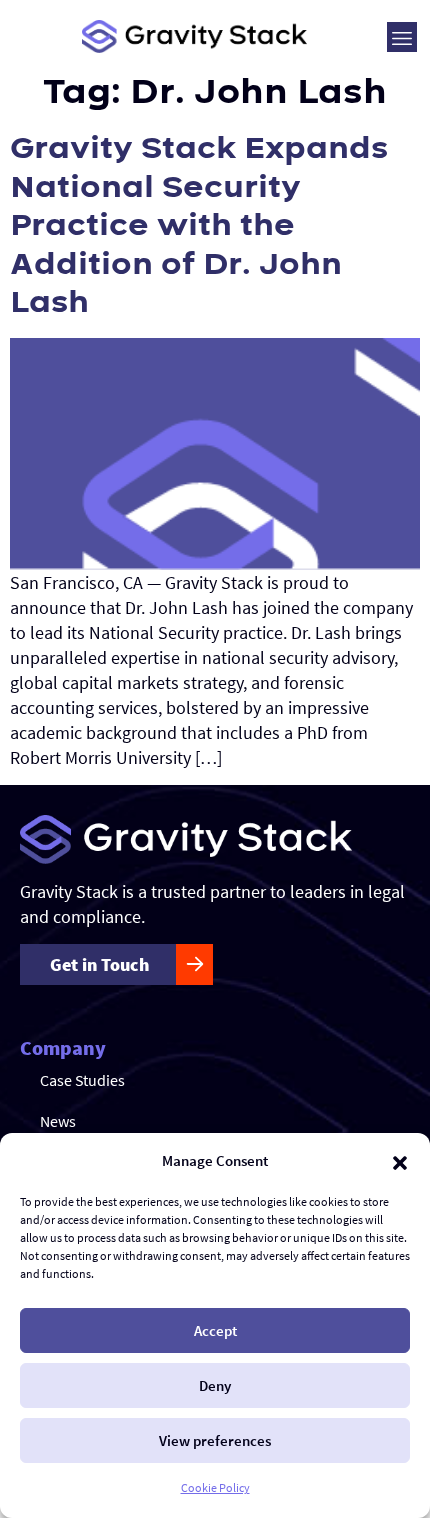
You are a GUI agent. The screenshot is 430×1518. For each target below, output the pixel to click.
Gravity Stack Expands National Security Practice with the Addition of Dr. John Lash (199, 225)
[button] (400, 1161)
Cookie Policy (215, 1487)
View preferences (215, 1440)
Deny (215, 1385)
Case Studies (82, 1080)
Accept (215, 1330)
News (58, 1121)
